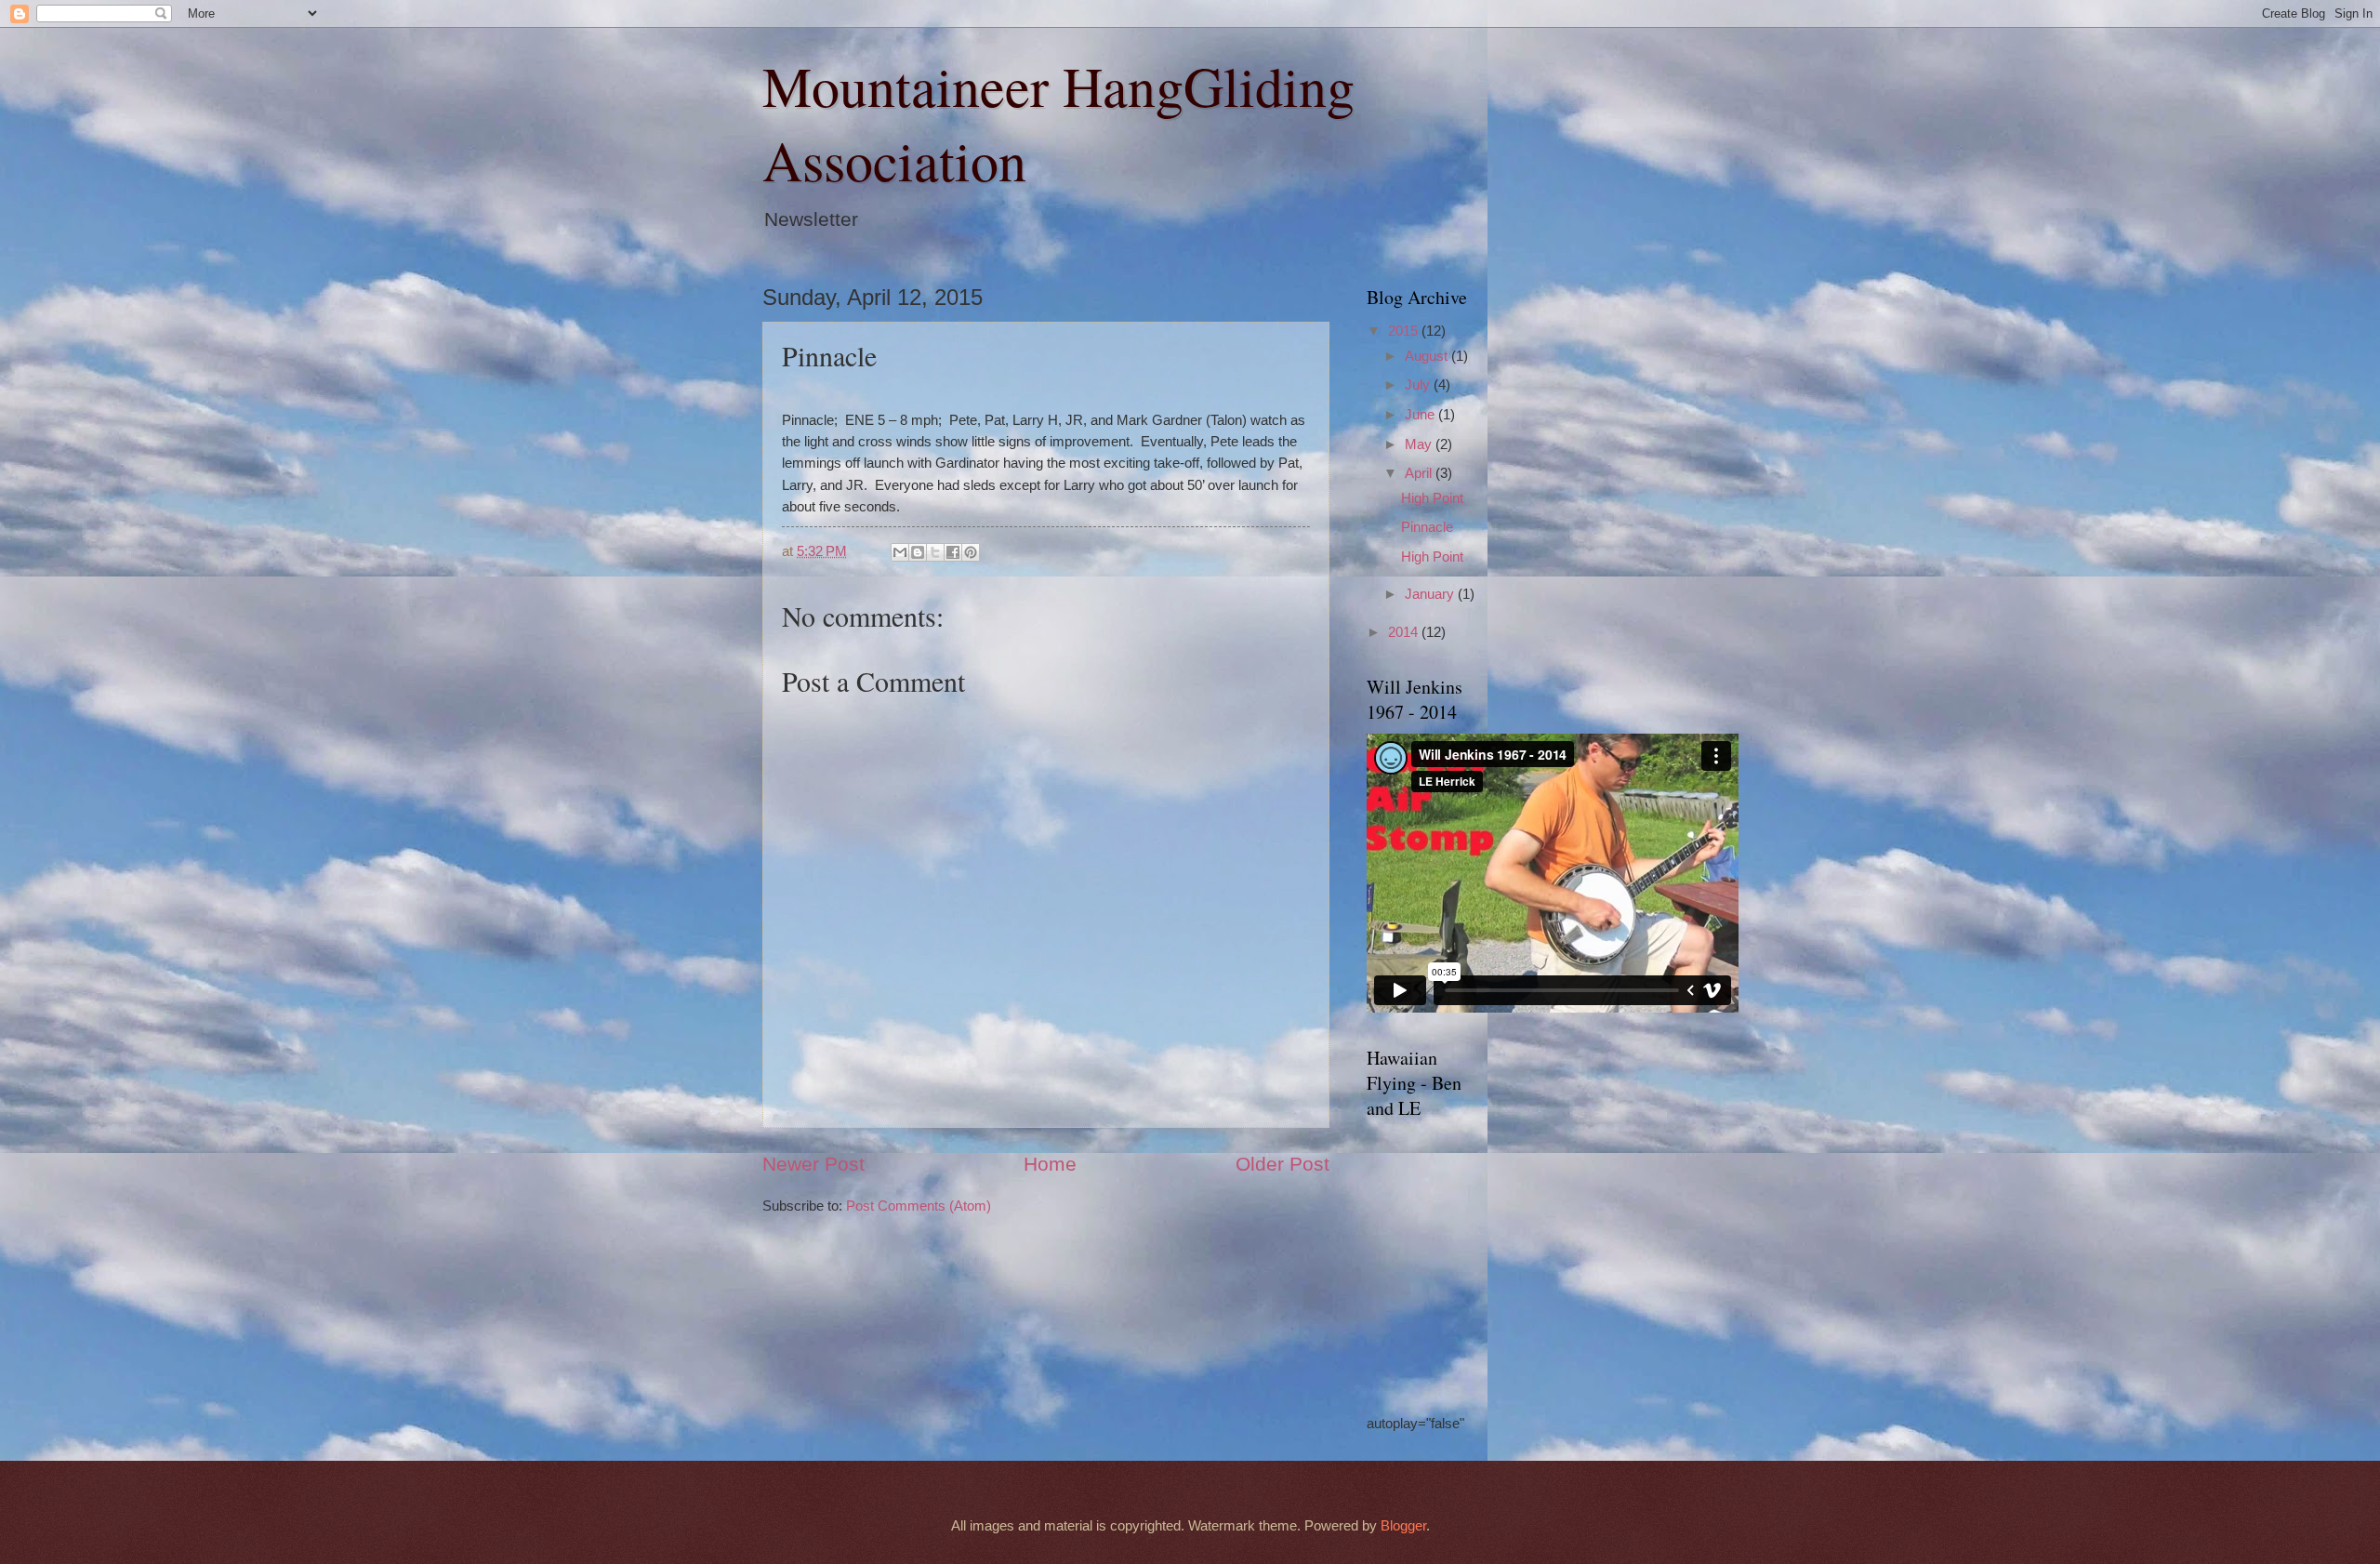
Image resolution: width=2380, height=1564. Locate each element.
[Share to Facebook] (953, 552)
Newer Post (813, 1164)
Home (1050, 1164)
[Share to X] (935, 552)
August (1428, 356)
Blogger (1403, 1526)
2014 (1405, 632)
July (1419, 385)
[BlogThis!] (918, 552)
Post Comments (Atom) (919, 1206)
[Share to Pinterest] (971, 552)
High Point (1432, 498)
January (1431, 594)
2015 (1405, 331)
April (1420, 473)
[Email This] (900, 552)
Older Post (1283, 1164)
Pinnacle (1427, 527)
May (1420, 444)
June (1421, 415)
